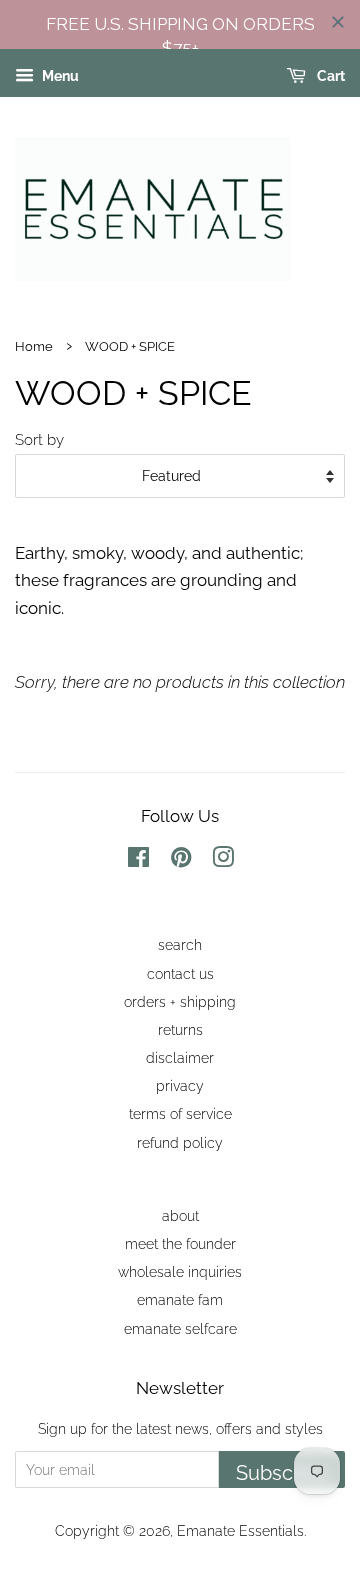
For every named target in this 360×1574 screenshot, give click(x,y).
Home (34, 346)
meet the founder (180, 1243)
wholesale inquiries (180, 1271)
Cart (329, 77)
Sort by (39, 440)
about (180, 1215)
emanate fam (180, 1299)
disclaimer (180, 1057)
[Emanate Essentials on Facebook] (138, 860)
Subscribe (282, 1473)
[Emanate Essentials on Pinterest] (181, 860)
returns (180, 1029)
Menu (59, 77)
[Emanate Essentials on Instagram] (223, 860)
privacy (180, 1085)
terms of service (180, 1113)
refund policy (180, 1142)
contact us (180, 973)
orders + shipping (180, 1001)
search (180, 944)
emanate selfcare (180, 1328)
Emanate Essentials (240, 1530)
